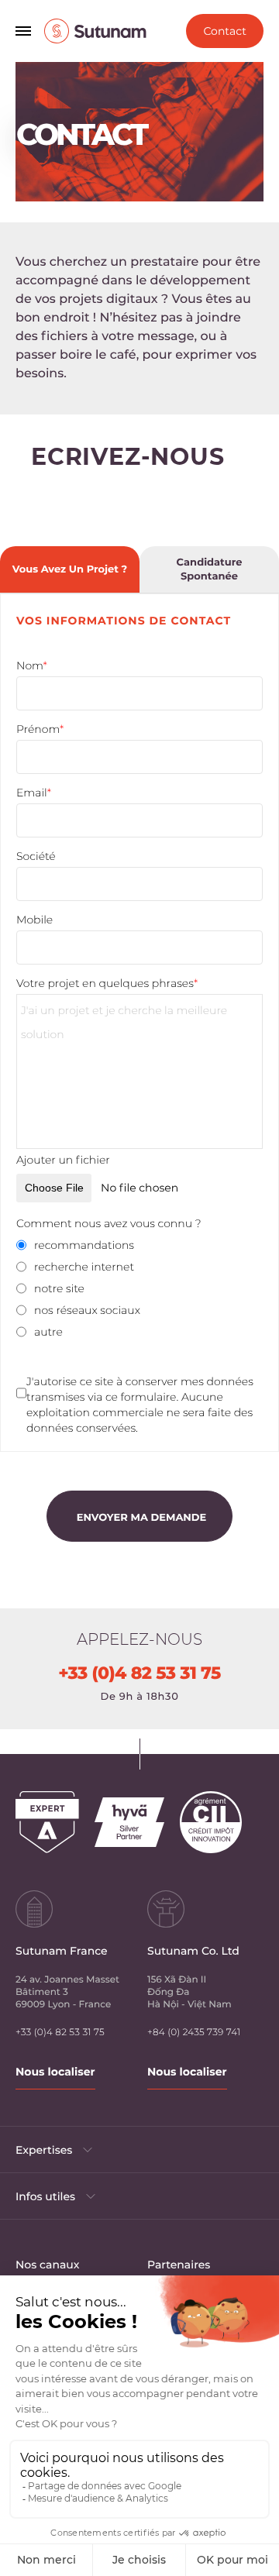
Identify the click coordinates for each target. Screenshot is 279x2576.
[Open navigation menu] (23, 31)
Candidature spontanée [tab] (210, 569)
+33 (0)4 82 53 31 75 (139, 1673)
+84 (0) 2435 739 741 (194, 2033)
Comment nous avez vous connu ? (109, 1223)
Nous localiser (55, 2072)
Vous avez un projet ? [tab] (70, 569)
